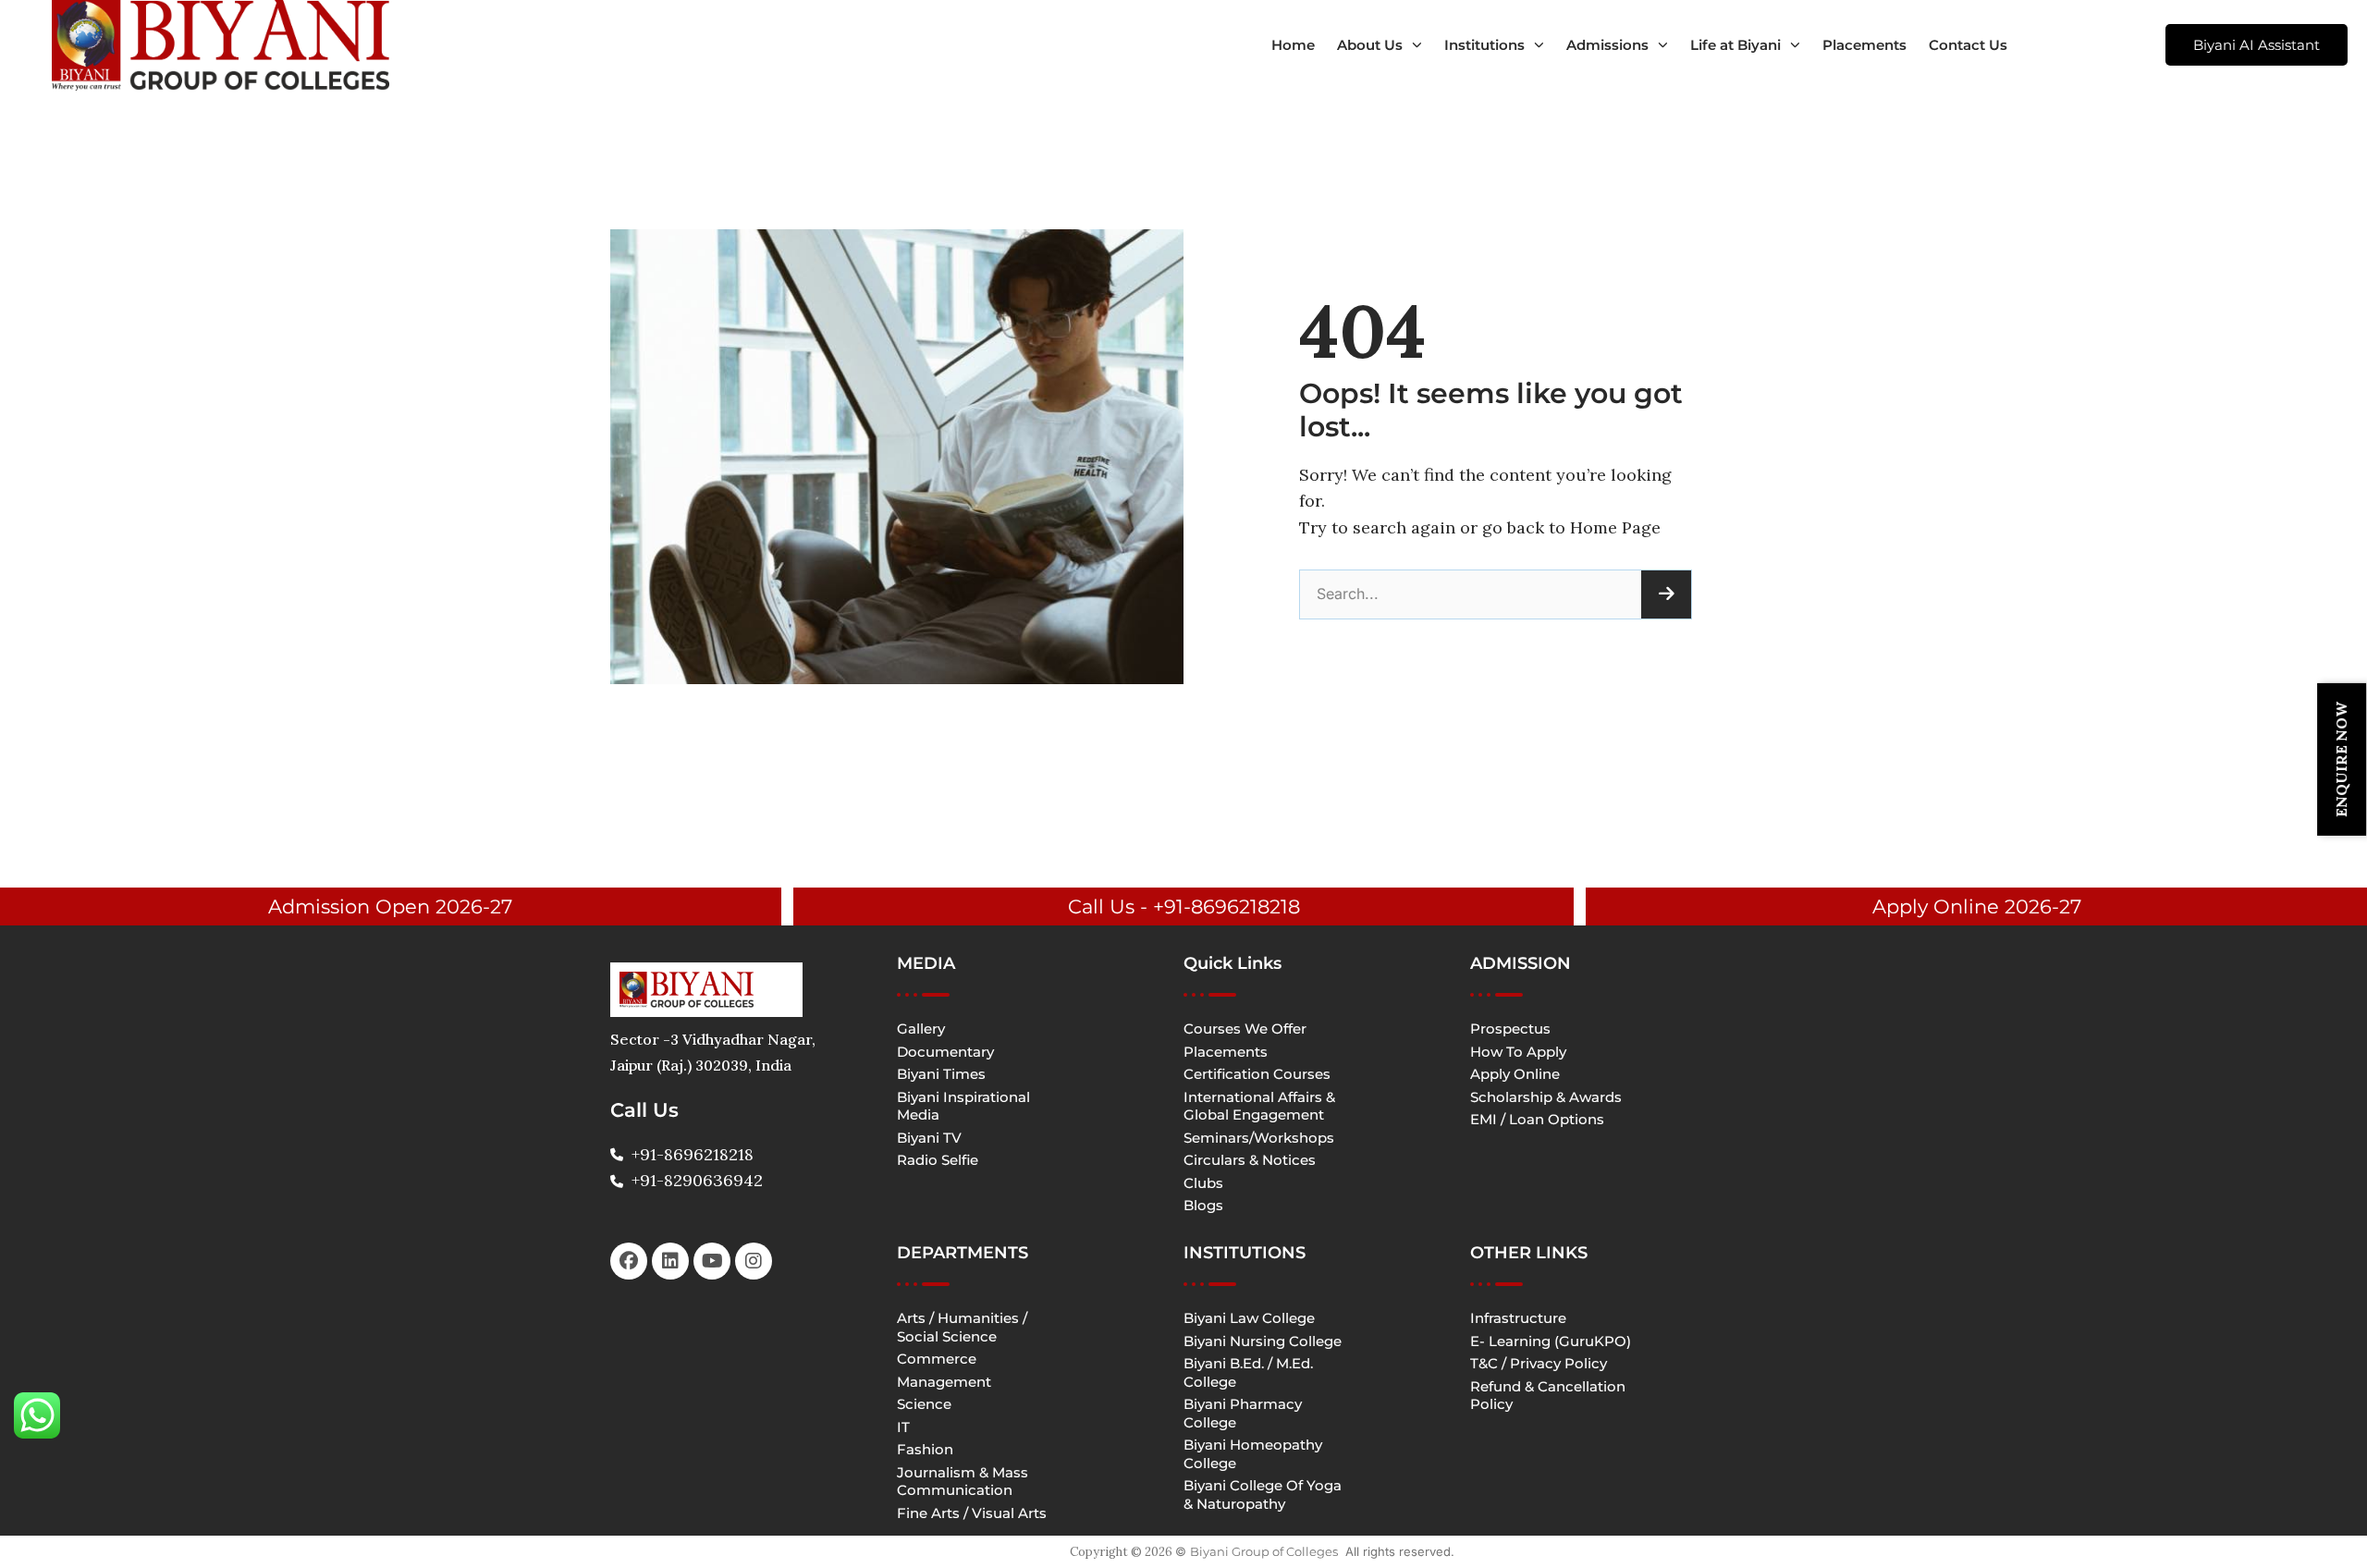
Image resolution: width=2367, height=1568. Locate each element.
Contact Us (1968, 45)
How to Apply (1518, 1052)
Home (1293, 45)
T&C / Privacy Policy (1539, 1363)
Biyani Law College (1249, 1318)
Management (944, 1382)
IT (903, 1427)
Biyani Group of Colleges (1264, 1551)
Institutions (1484, 45)
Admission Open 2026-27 (390, 906)
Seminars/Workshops (1259, 1138)
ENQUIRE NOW (2341, 759)
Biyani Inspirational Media (963, 1106)
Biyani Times (941, 1074)
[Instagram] (754, 1261)
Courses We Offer (1245, 1029)
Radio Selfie (938, 1160)
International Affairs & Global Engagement (1259, 1106)
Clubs (1203, 1183)
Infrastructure (1518, 1318)
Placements (1864, 45)
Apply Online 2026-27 (1977, 906)
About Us (1370, 45)
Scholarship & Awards (1546, 1097)
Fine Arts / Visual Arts (972, 1513)
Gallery (921, 1029)
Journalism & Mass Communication (963, 1482)
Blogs (1203, 1205)
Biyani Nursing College (1263, 1341)
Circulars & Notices (1250, 1160)
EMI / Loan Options (1537, 1119)
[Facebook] (629, 1261)
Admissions (1607, 45)
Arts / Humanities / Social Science (962, 1327)
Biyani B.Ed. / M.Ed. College (1248, 1372)
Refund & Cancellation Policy (1548, 1396)
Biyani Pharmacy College (1243, 1413)
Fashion (925, 1449)
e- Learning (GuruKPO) (1551, 1341)
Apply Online (1515, 1074)
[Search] (1666, 594)
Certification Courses (1257, 1074)
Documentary (945, 1052)
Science (924, 1404)
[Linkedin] (670, 1261)
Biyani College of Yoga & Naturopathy (1263, 1494)
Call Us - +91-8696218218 (1184, 906)
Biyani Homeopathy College (1253, 1454)
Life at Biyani (1735, 45)
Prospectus (1510, 1029)
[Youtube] (712, 1261)
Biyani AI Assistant (2257, 45)
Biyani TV (929, 1138)
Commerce (937, 1359)
